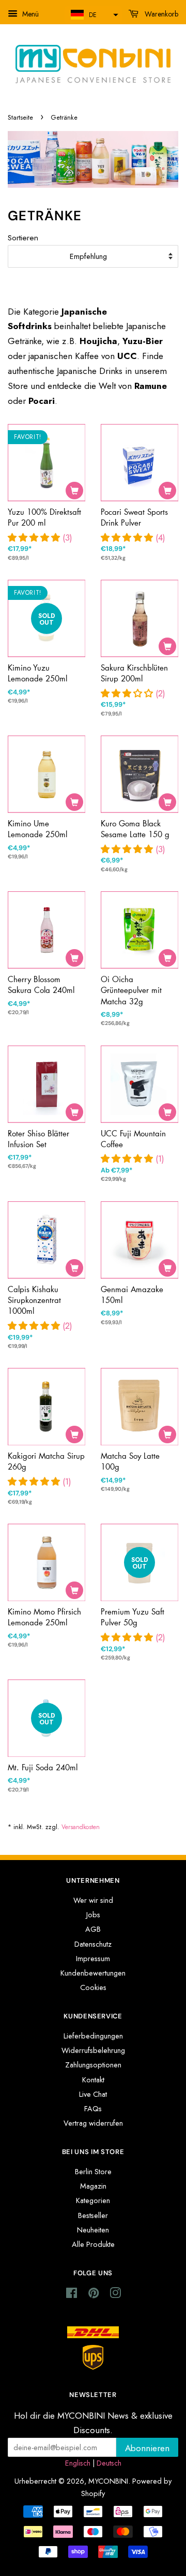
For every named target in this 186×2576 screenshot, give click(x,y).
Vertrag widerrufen (93, 2123)
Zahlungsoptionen (93, 2065)
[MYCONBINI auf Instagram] (115, 2295)
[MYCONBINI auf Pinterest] (94, 2295)
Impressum (93, 1959)
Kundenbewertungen (93, 1973)
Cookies (93, 1987)
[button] (93, 15)
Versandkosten (81, 1827)
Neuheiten (93, 2230)
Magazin (93, 2186)
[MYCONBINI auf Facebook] (72, 2295)
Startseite (20, 117)
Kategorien (93, 2200)
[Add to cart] (74, 491)
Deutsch (109, 2463)
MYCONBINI (108, 2481)
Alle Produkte (93, 2244)
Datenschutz (93, 1944)
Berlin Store (93, 2172)
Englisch (78, 2463)
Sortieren (23, 238)
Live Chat (93, 2094)
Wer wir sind (93, 1900)
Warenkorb (160, 14)
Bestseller (93, 2215)
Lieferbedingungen (93, 2036)
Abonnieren (147, 2448)
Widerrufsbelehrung (93, 2050)
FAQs (93, 2109)
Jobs (93, 1915)
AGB (93, 1929)
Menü (29, 14)
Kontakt (93, 2080)
